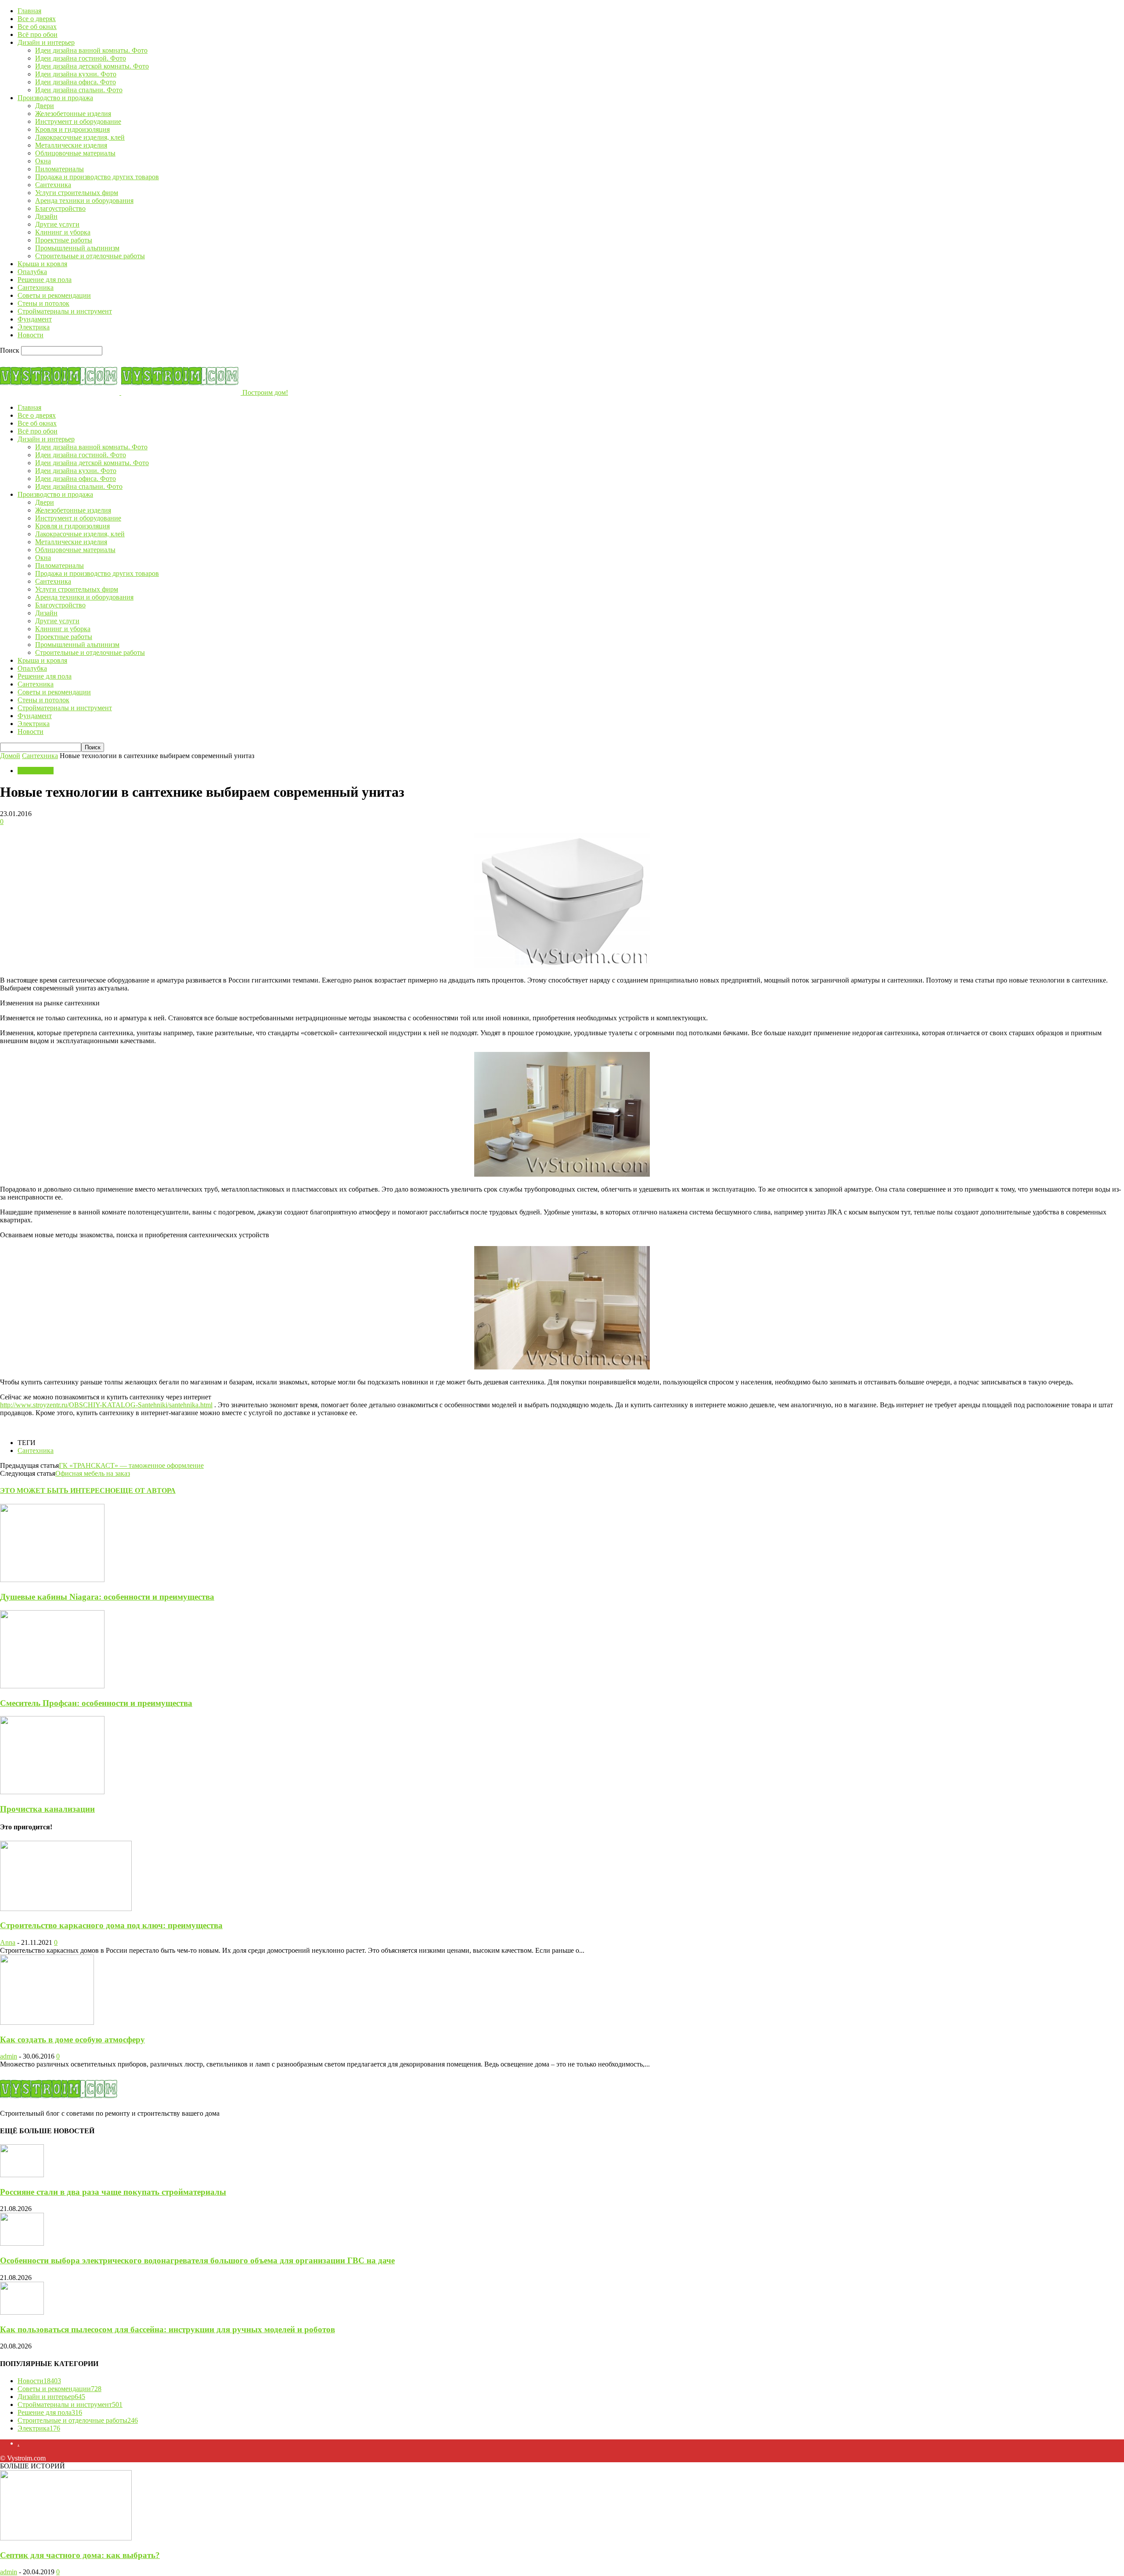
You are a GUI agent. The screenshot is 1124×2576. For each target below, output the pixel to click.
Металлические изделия (71, 145)
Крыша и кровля (42, 264)
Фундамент (35, 319)
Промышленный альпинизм (77, 248)
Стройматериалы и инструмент (65, 311)
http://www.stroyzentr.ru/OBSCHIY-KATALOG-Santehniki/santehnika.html (106, 1405)
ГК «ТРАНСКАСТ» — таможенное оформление (131, 1465)
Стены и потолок (43, 303)
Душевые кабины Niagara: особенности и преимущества (107, 1597)
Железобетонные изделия (73, 114)
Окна (43, 161)
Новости (31, 335)
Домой (10, 756)
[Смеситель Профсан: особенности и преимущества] (52, 1686)
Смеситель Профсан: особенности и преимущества (96, 1703)
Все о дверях (37, 19)
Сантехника (53, 185)
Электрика (34, 327)
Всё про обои (38, 34)
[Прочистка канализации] (52, 1792)
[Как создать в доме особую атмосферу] (47, 2022)
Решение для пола (45, 280)
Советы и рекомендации (54, 295)
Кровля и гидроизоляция (72, 129)
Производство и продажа (55, 98)
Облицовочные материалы (75, 153)
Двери (45, 106)
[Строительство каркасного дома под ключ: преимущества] (66, 1909)
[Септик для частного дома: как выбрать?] (66, 2538)
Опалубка (32, 272)
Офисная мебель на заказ (93, 1473)
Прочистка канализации (47, 1809)
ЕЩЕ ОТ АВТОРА (146, 1490)
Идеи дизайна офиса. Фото (76, 82)
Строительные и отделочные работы (90, 256)
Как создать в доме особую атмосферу (72, 2039)
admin (9, 2056)
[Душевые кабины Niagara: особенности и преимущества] (52, 1580)
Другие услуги (57, 224)
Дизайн (46, 216)
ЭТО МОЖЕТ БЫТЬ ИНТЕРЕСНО (58, 1490)
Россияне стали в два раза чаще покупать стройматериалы (113, 2192)
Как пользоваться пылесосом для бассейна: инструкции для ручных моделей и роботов (168, 2329)
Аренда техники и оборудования (84, 201)
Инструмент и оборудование (78, 121)
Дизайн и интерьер (46, 42)
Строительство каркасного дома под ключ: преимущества (111, 1925)
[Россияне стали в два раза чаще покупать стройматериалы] (22, 2175)
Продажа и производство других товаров (97, 177)
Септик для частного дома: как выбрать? (80, 2555)
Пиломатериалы (59, 169)
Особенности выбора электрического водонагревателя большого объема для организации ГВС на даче (197, 2260)
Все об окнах (37, 27)
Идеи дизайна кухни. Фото (76, 74)
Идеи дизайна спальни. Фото (79, 90)
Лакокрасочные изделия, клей (80, 137)
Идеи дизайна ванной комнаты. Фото (91, 50)
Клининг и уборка (63, 232)
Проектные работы (64, 240)
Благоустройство (60, 208)
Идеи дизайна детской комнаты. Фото (92, 66)
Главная (29, 11)
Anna (8, 1942)
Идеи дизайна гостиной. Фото (81, 58)
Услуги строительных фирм (77, 193)
